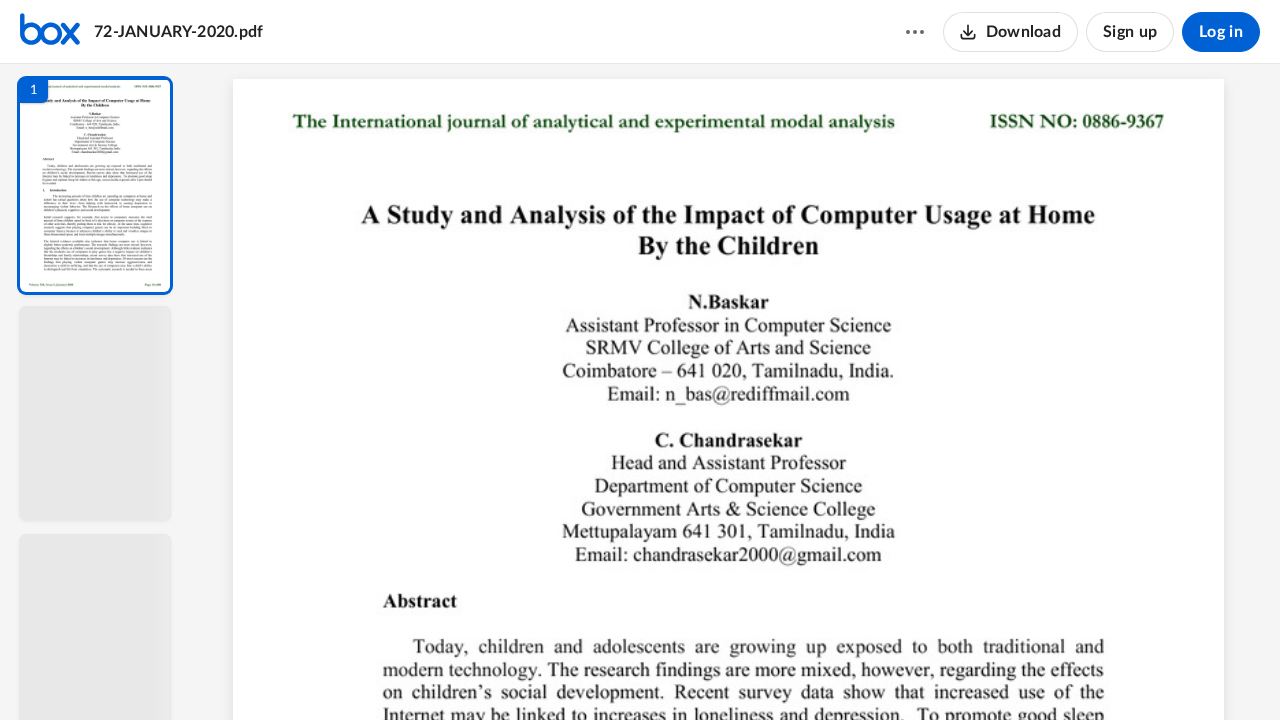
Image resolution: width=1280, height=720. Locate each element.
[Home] (50, 32)
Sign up (1130, 32)
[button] (95, 185)
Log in (1221, 32)
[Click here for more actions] (915, 32)
